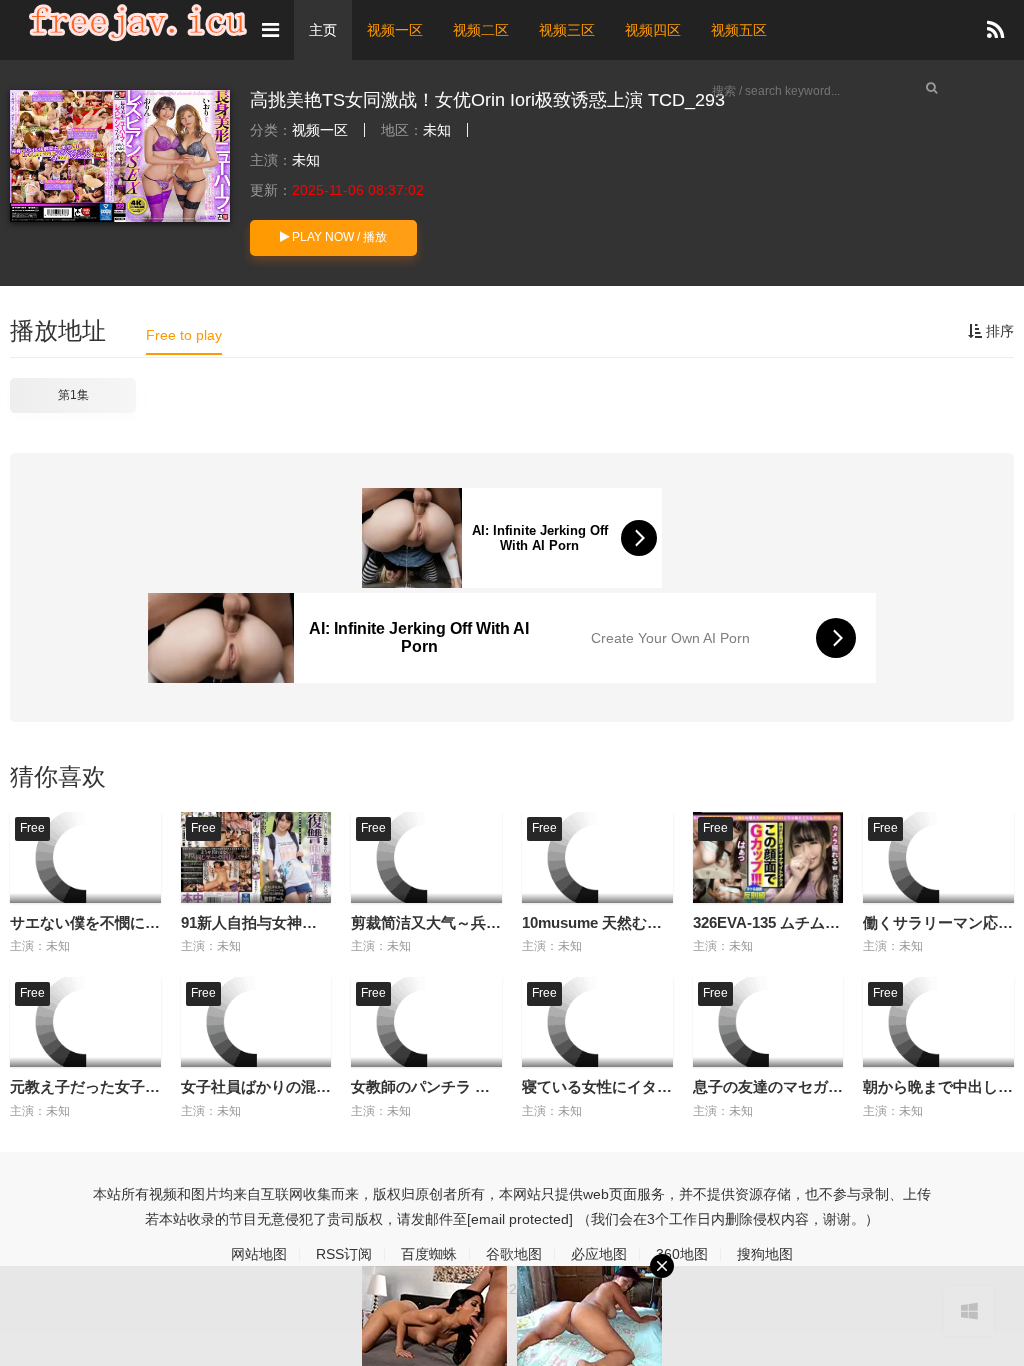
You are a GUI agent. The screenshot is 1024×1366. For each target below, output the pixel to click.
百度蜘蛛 (429, 1254)
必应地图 (599, 1254)
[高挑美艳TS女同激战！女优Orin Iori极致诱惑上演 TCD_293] (120, 156)
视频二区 (481, 30)
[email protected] (520, 1219)
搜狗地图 (765, 1254)
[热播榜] (995, 30)
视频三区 (567, 30)
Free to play (184, 335)
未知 (437, 130)
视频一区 (395, 30)
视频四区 (653, 30)
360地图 (682, 1254)
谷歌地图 (514, 1254)
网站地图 (259, 1254)
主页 (323, 30)
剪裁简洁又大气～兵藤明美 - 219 (459, 922)
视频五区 (739, 30)
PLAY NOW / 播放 (338, 237)
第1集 (73, 395)
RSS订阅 (344, 1254)
